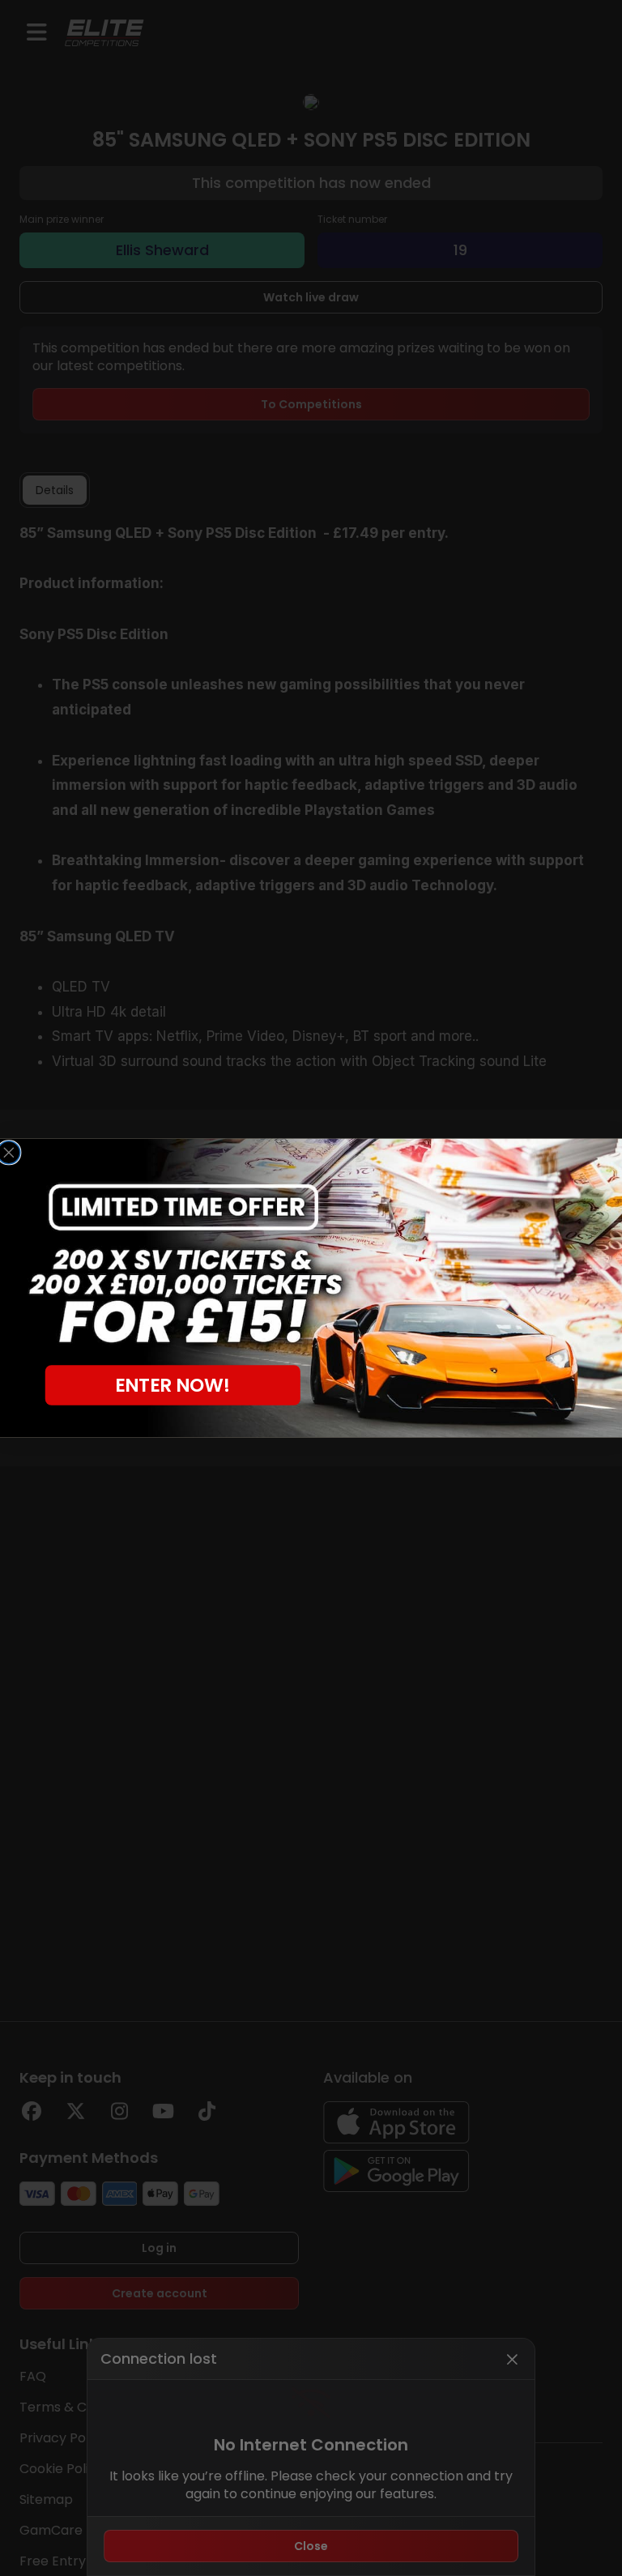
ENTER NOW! (173, 1385)
